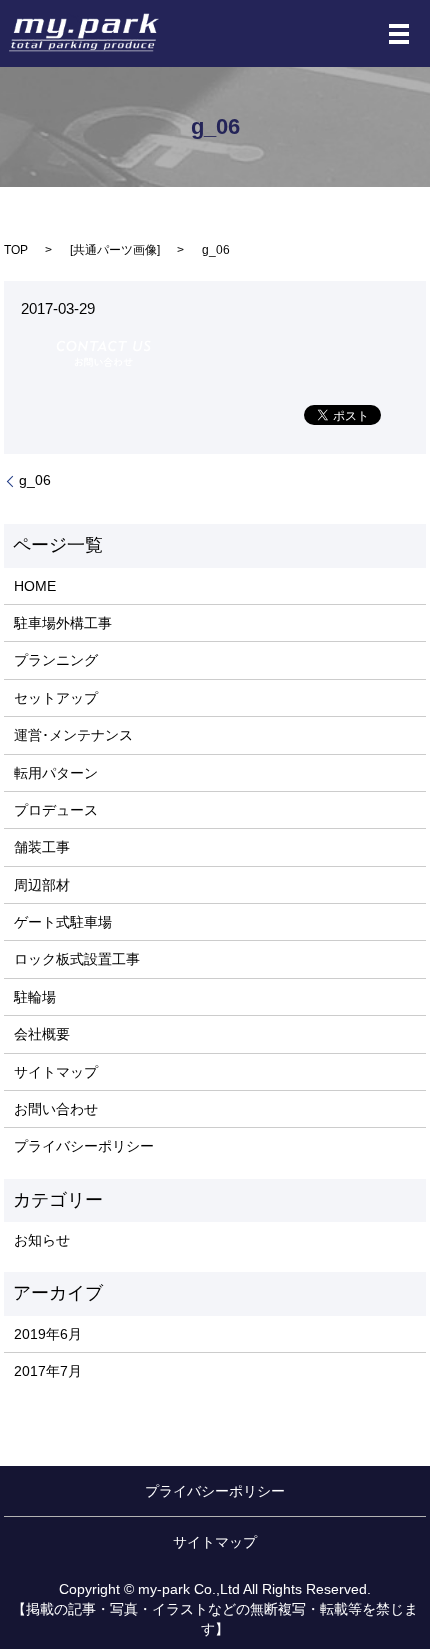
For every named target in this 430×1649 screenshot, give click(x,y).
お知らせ (42, 1240)
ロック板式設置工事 (77, 959)
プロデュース (56, 810)
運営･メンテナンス (73, 735)
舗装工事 (42, 847)
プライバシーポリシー (84, 1146)
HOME (35, 586)
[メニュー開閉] (399, 34)
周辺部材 (42, 885)
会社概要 (42, 1034)
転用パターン (56, 773)
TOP (16, 250)
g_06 (35, 480)
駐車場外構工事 (63, 623)
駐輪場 (35, 997)
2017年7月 (48, 1371)
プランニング (56, 660)
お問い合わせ (56, 1109)
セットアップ (56, 698)
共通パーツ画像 (115, 250)
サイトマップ (56, 1072)
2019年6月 (48, 1334)
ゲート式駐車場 (63, 922)
